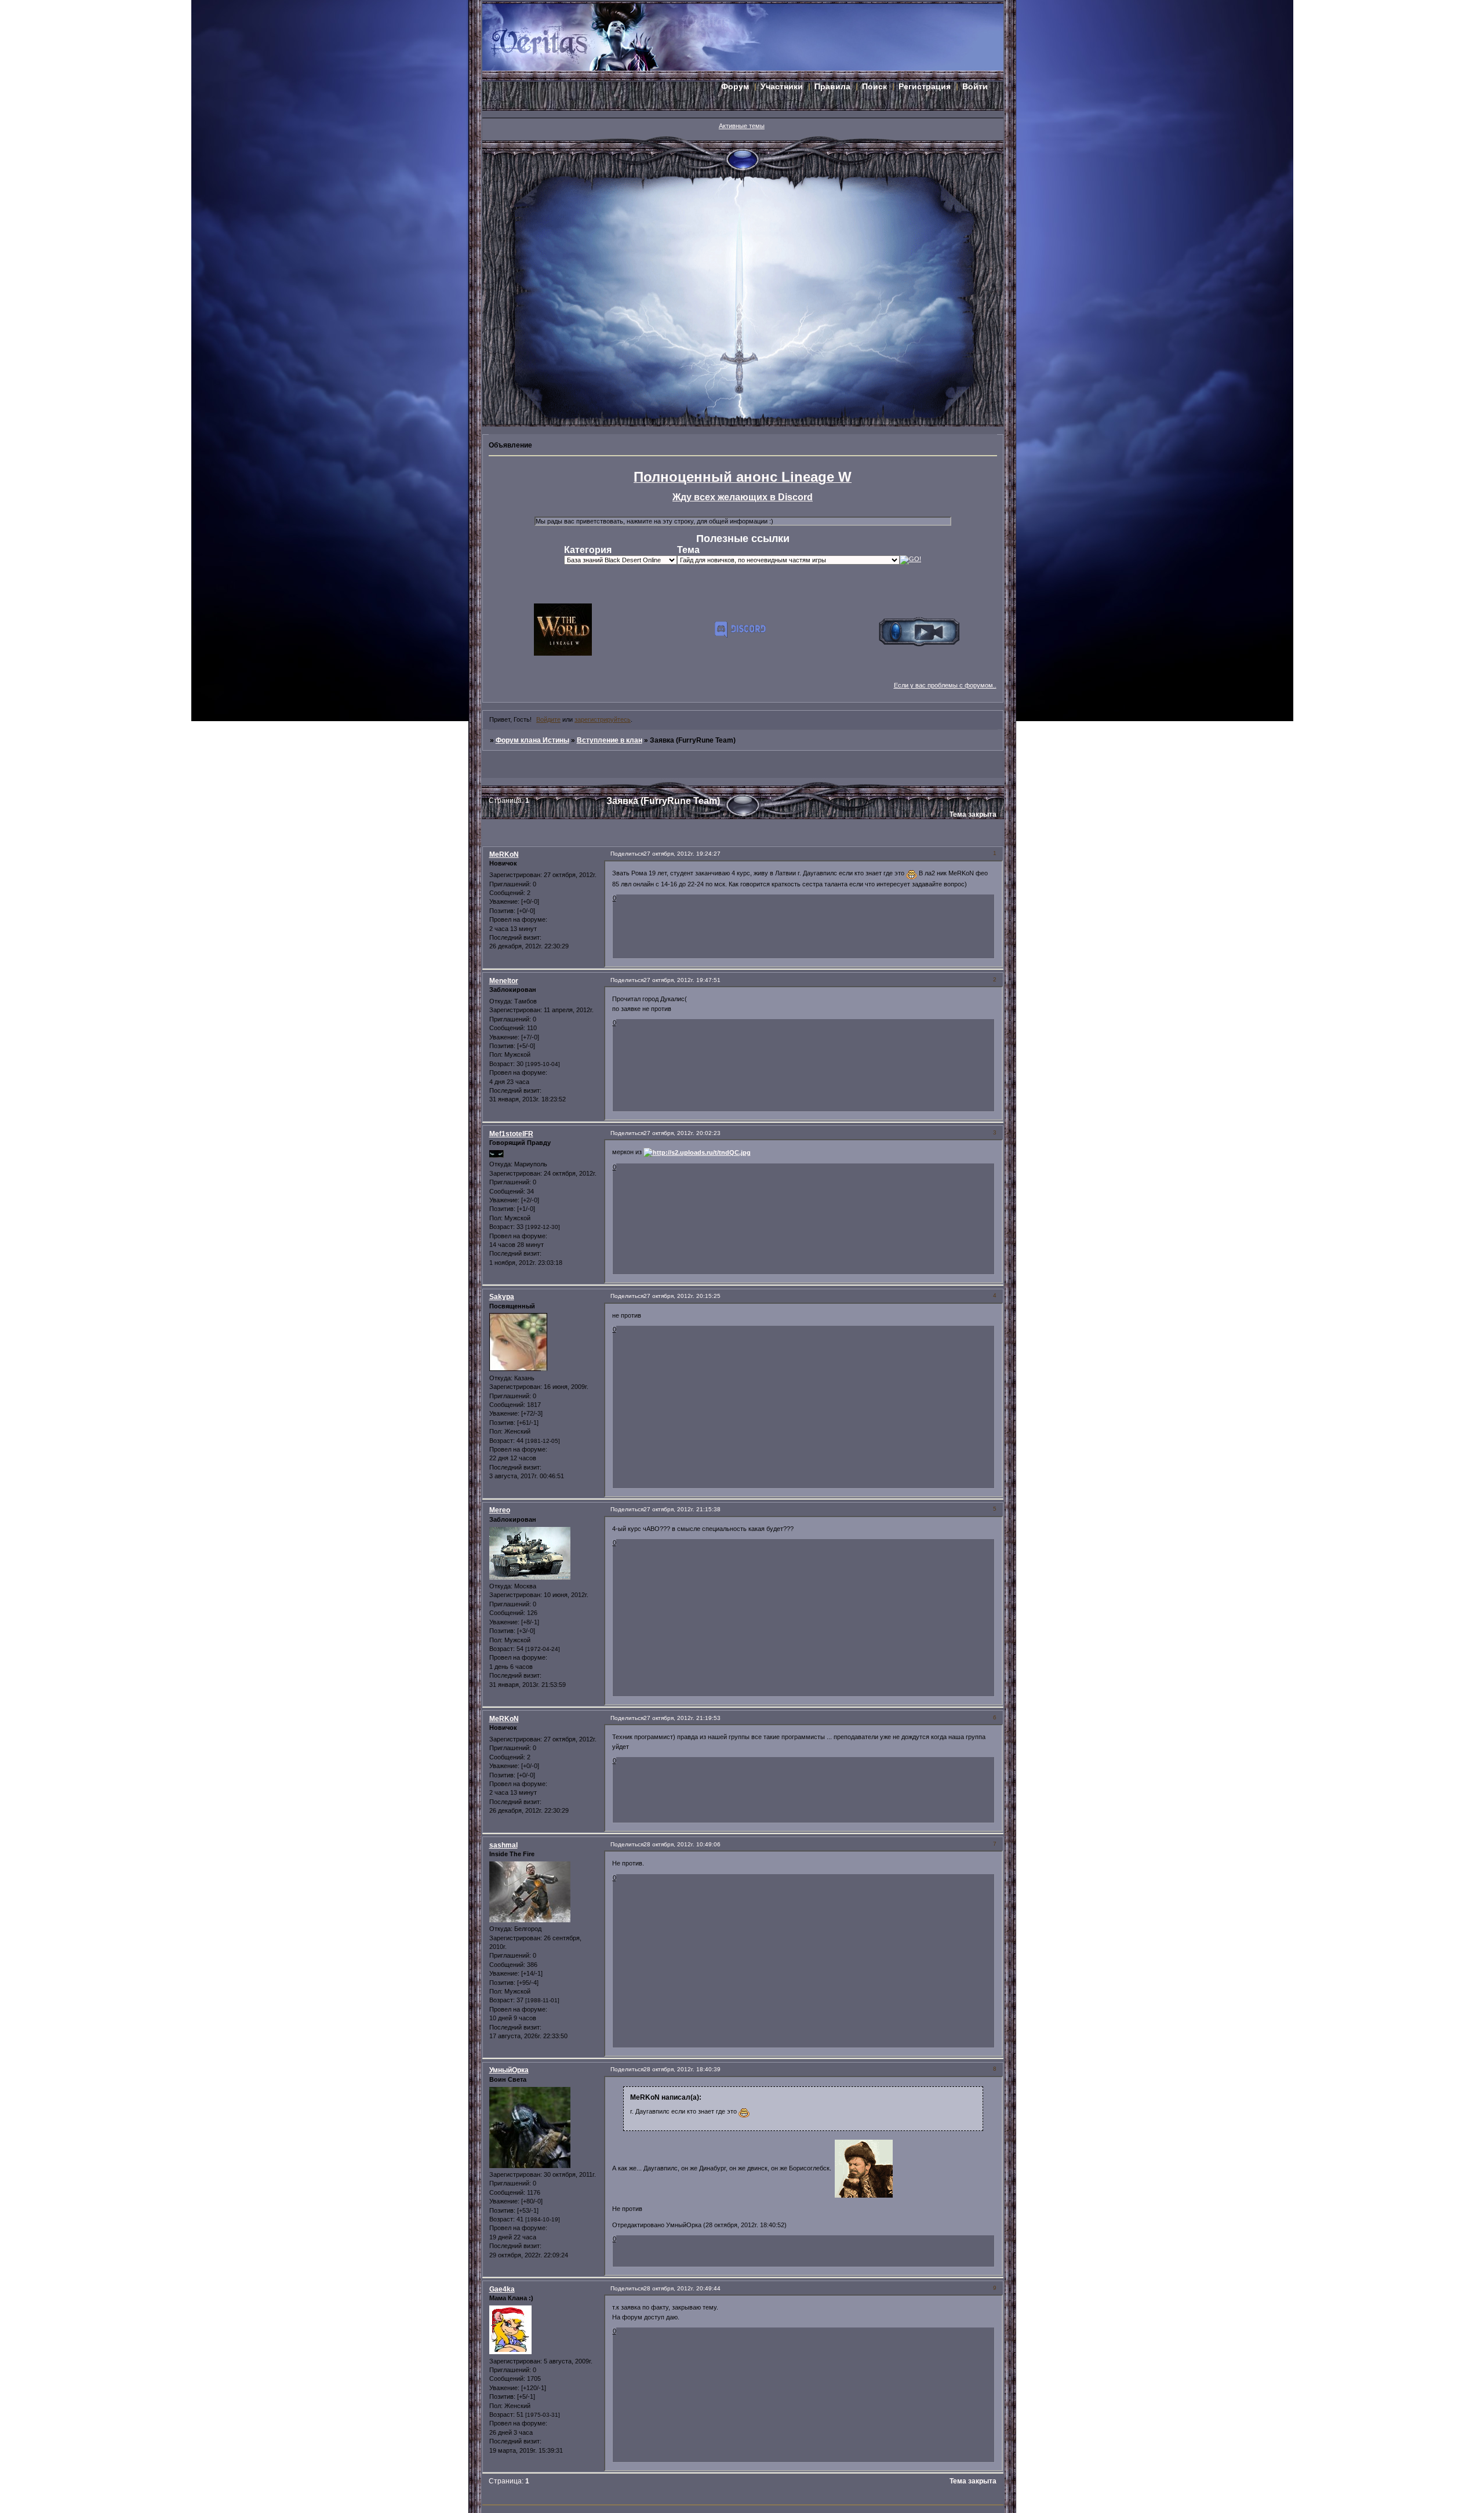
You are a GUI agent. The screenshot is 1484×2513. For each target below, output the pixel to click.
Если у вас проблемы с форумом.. (945, 685)
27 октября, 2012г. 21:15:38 (682, 1509)
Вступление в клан (610, 740)
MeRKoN (504, 854)
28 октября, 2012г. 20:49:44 (682, 2288)
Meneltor (504, 981)
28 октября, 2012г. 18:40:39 (682, 2069)
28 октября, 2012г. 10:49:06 (682, 1844)
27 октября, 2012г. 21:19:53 (682, 1718)
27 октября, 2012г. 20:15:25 (682, 1296)
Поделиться (627, 854)
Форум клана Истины (532, 740)
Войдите (548, 719)
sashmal (503, 1845)
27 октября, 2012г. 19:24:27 (682, 854)
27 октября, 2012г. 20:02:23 (682, 1133)
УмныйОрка (509, 2070)
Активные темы (742, 126)
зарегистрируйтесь (603, 719)
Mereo (500, 1510)
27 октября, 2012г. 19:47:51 (682, 980)
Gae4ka (502, 2289)
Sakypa (502, 1297)
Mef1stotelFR (511, 1134)
